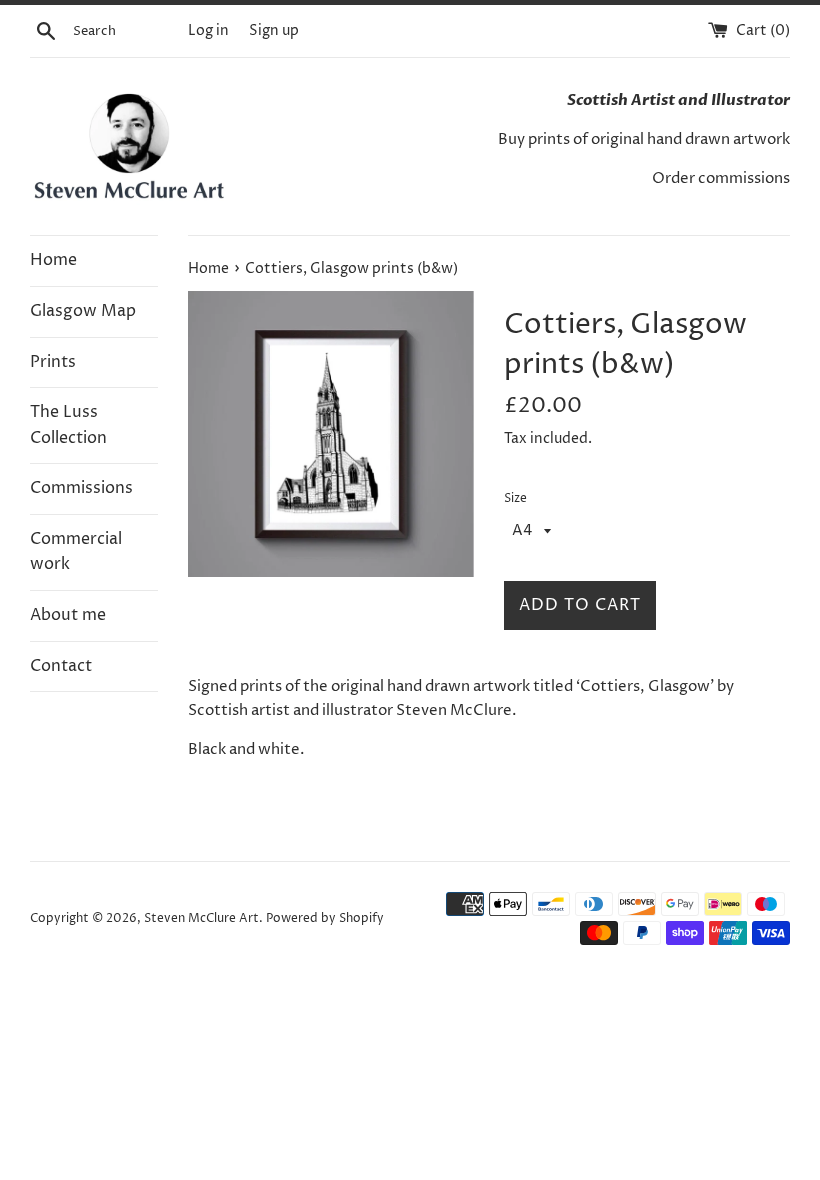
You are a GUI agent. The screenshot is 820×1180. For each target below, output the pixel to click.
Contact (61, 666)
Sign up (274, 31)
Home (53, 260)
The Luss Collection (68, 425)
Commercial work (76, 552)
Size (515, 498)
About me (68, 615)
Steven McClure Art (201, 918)
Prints (53, 362)
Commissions (81, 488)
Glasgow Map (83, 311)
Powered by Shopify (325, 918)
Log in (208, 31)
